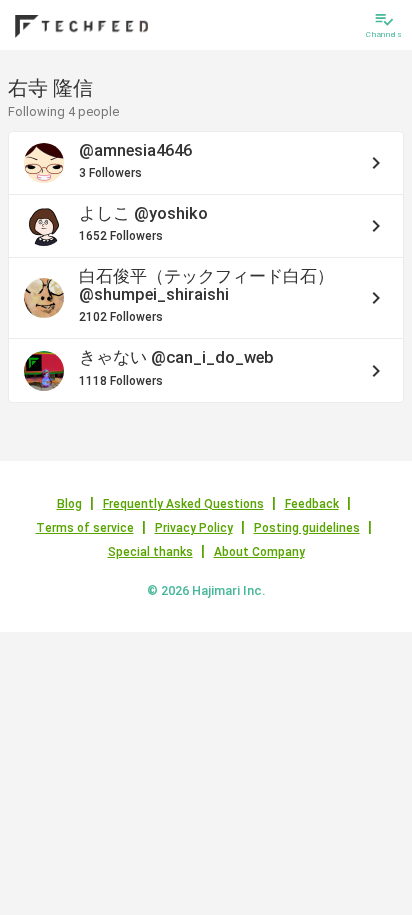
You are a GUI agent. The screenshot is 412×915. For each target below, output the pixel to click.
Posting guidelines (307, 528)
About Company (259, 552)
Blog (69, 504)
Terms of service (85, 528)
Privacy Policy (194, 528)
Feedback (312, 504)
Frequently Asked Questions (183, 504)
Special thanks (150, 552)
